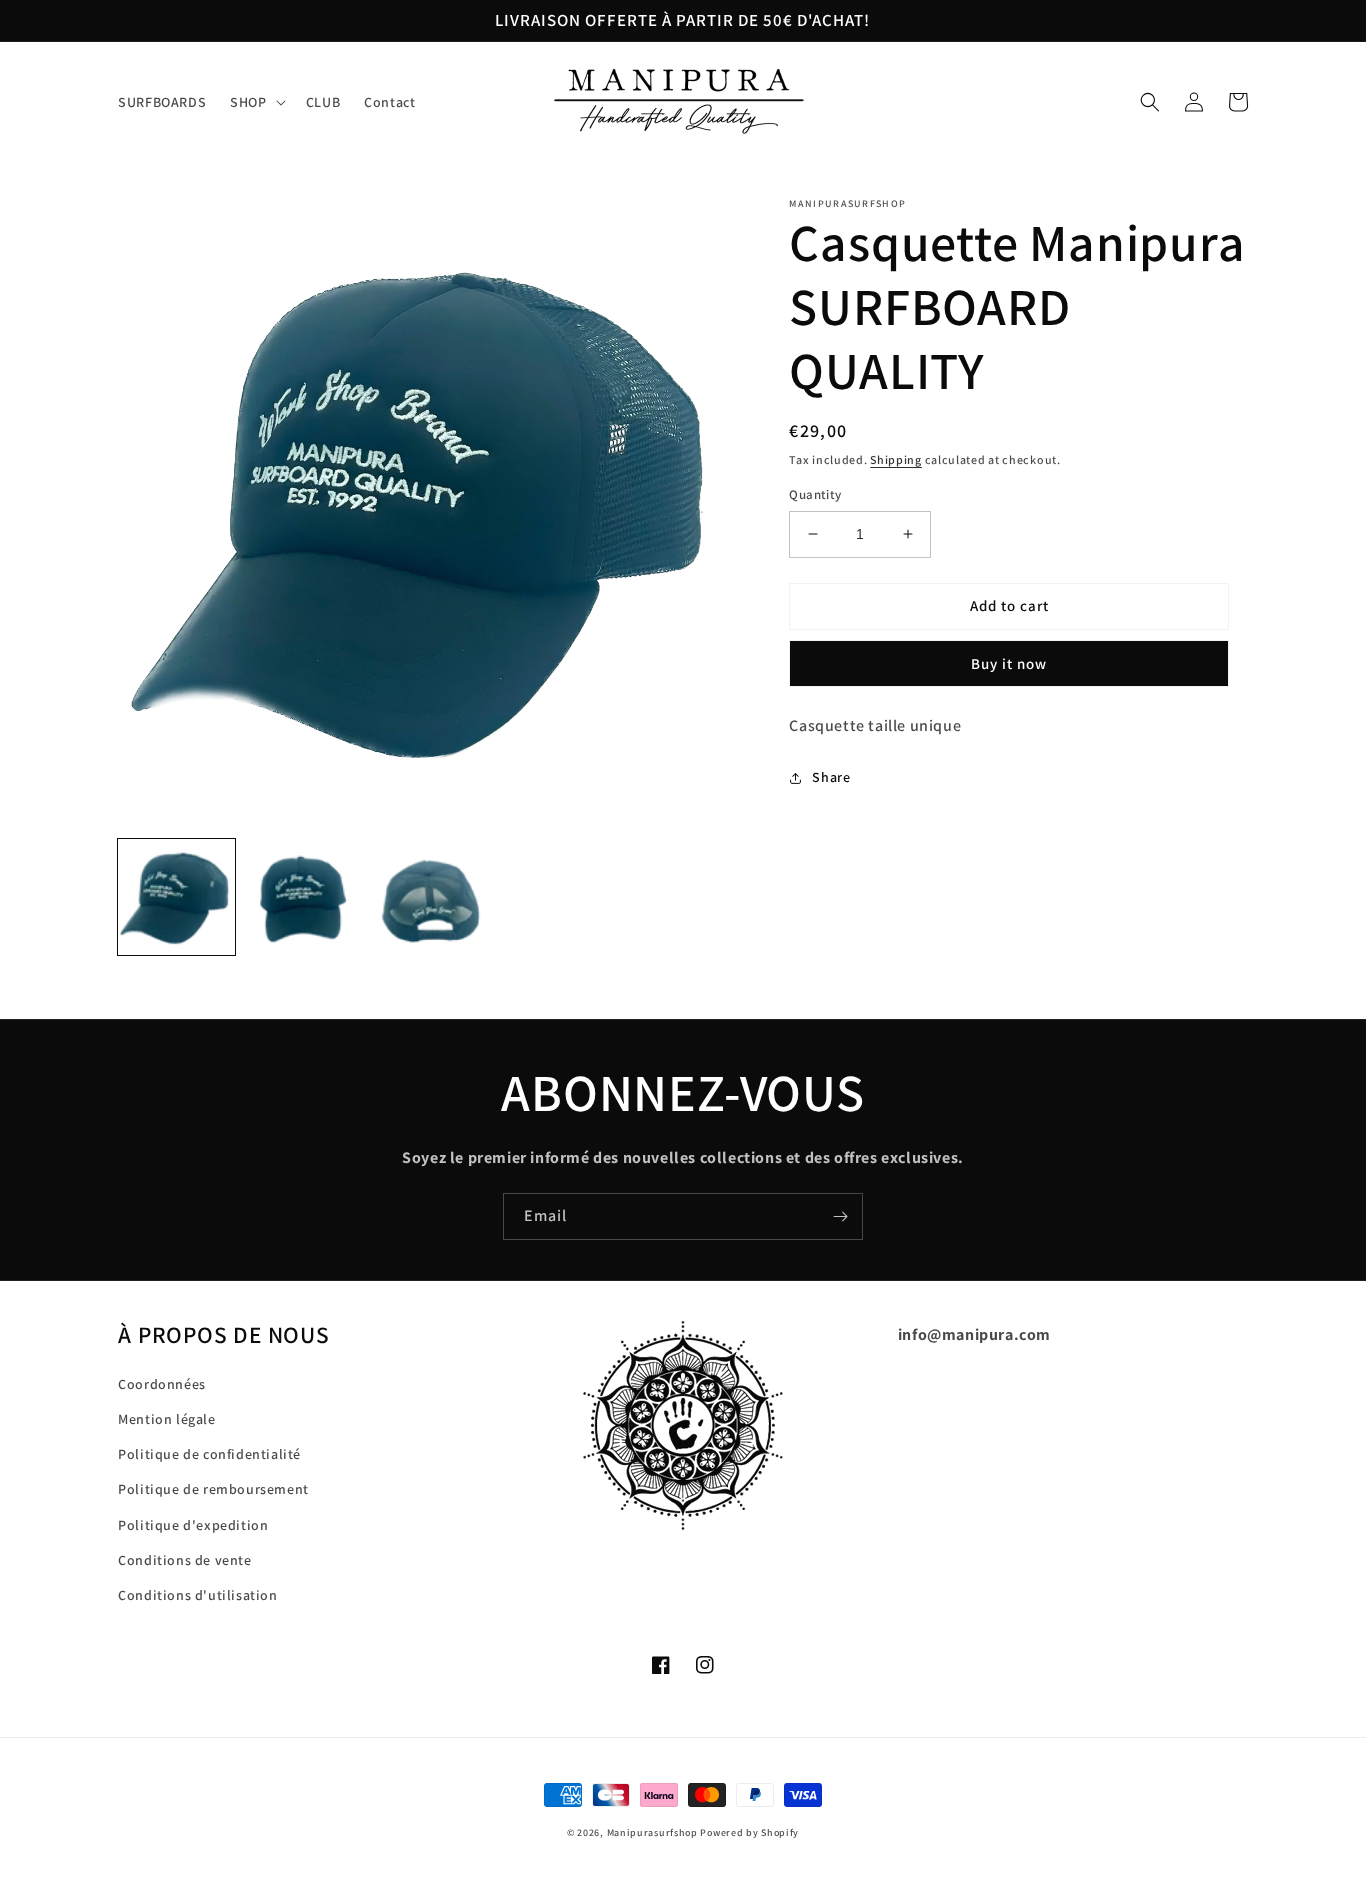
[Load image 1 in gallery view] (176, 897)
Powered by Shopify (749, 1832)
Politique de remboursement (213, 1489)
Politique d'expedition (193, 1525)
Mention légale (166, 1419)
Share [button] (831, 777)
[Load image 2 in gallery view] (303, 897)
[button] (255, 102)
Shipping (896, 459)
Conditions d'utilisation (197, 1595)
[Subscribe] (840, 1216)
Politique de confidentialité (209, 1454)
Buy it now (1009, 663)
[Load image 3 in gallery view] (429, 897)
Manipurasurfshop (652, 1832)
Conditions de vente (184, 1560)
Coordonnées (162, 1384)
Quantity (815, 494)
